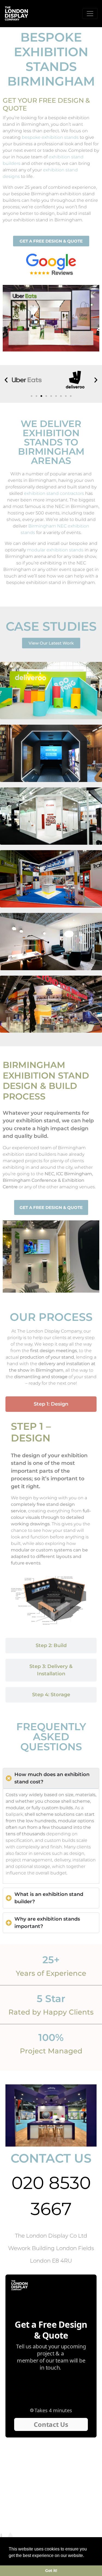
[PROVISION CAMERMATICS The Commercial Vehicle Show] (51, 879)
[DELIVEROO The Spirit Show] (51, 691)
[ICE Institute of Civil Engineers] (51, 753)
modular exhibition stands (55, 550)
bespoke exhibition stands (50, 137)
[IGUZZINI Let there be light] (51, 816)
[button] (6, 380)
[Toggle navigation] (90, 14)
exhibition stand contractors (54, 493)
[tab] (51, 1404)
